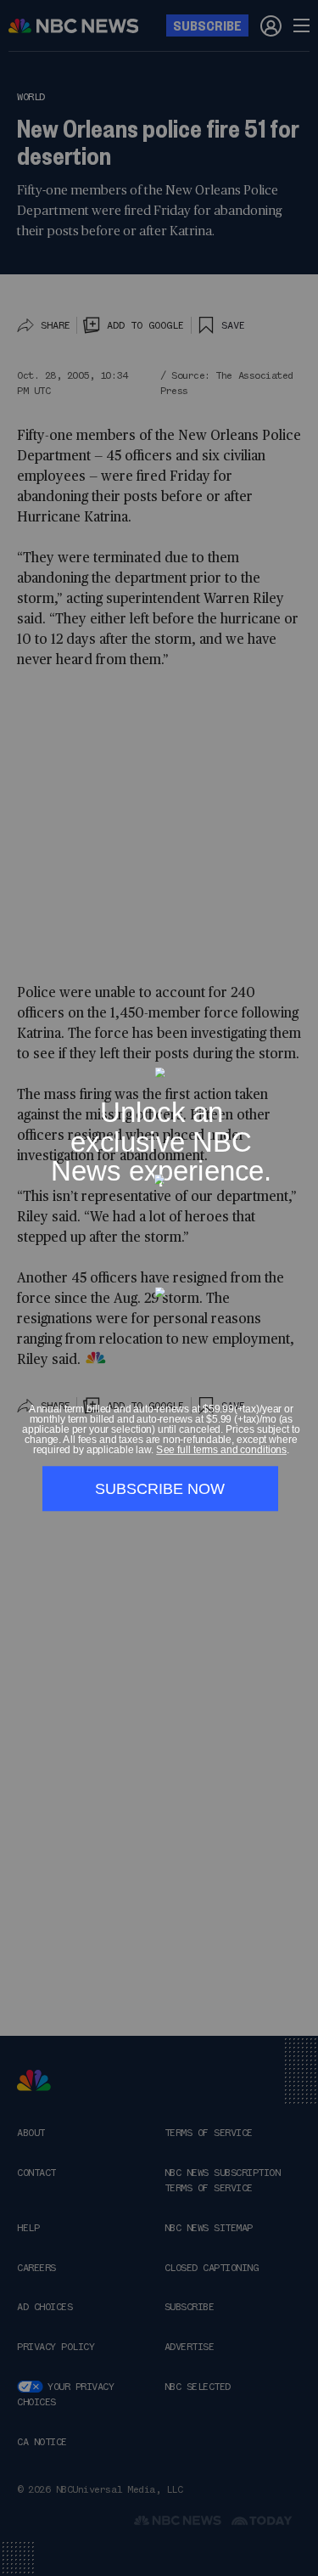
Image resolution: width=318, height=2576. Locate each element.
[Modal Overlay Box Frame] (159, 1288)
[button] (301, 1058)
